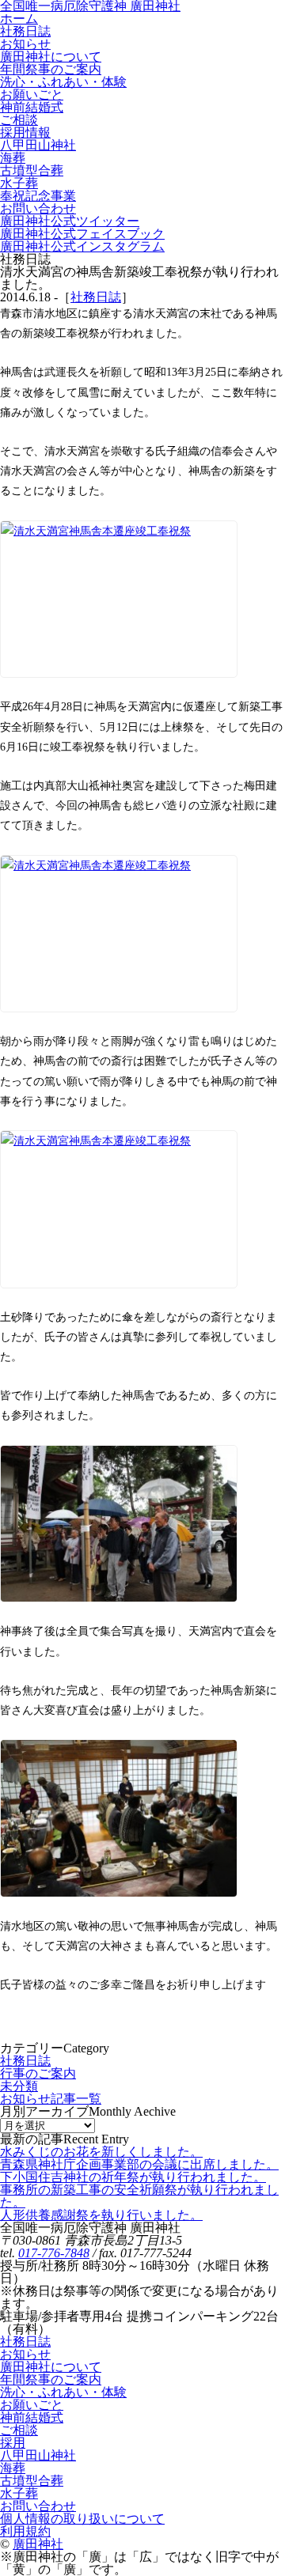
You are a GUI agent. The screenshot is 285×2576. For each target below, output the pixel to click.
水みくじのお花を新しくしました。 (101, 2152)
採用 (13, 2443)
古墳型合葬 (32, 2481)
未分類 (19, 2086)
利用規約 (25, 2531)
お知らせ (25, 2354)
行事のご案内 (38, 2073)
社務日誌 (96, 297)
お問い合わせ (38, 2506)
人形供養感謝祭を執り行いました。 (101, 2215)
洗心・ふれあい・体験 (63, 2392)
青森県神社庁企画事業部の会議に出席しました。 (139, 2164)
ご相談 (19, 2430)
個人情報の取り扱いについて (82, 2519)
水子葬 (19, 2493)
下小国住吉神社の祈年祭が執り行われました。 (133, 2177)
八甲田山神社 (38, 2455)
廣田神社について (51, 2367)
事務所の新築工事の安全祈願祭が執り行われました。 (139, 2196)
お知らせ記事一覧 (51, 2099)
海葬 (13, 2468)
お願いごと (32, 2405)
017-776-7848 (54, 2253)
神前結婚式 (32, 2417)
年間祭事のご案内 (51, 2379)
